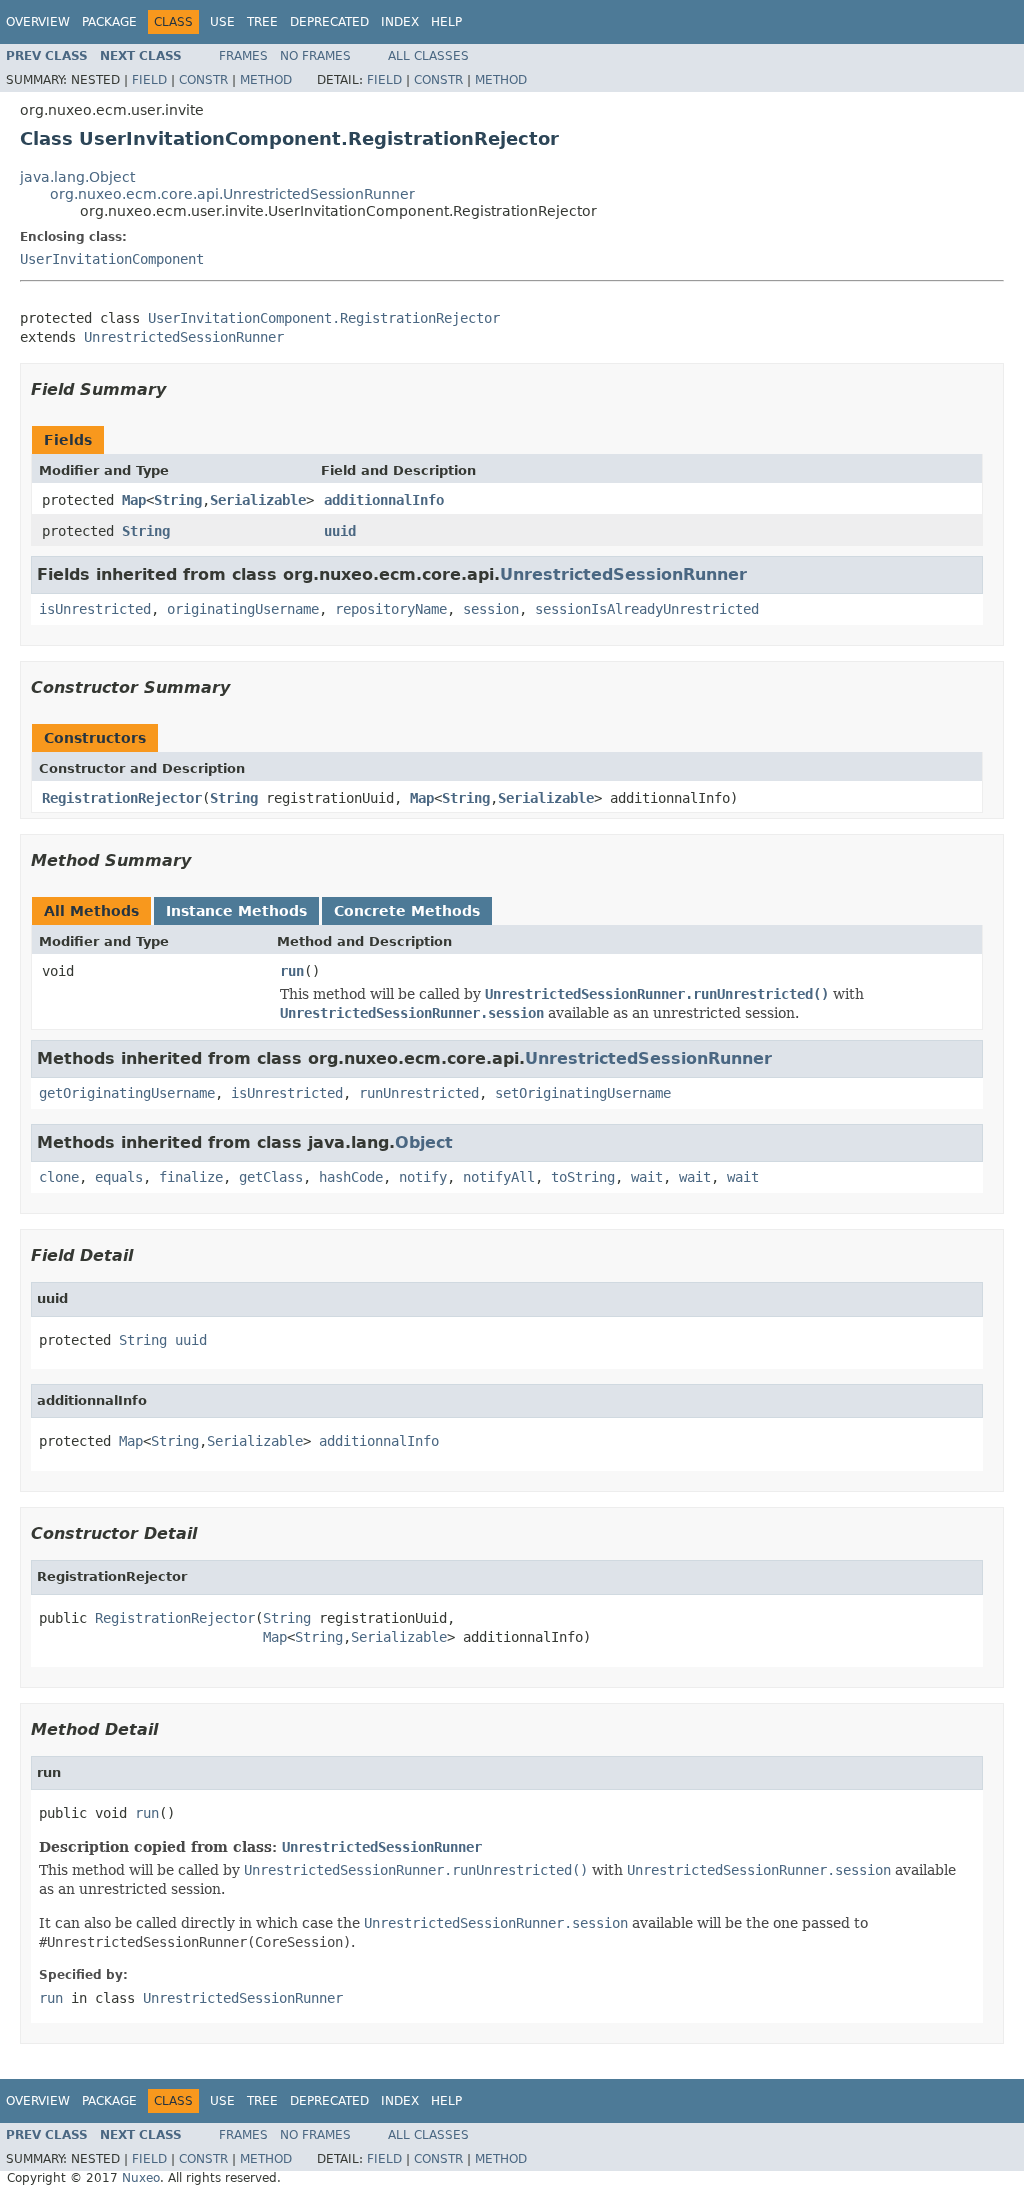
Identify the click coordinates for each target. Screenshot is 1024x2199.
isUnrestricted (95, 609)
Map (134, 500)
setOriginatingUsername (583, 1093)
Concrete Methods (407, 911)
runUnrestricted (419, 1093)
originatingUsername (243, 609)
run (292, 971)
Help (446, 22)
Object (424, 1142)
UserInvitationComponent (112, 259)
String (178, 500)
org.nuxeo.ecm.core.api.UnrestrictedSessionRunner (232, 194)
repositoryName (391, 609)
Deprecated (329, 22)
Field (149, 80)
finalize (191, 1177)
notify (423, 1177)
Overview (38, 22)
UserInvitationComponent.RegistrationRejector (324, 318)
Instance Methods (236, 911)
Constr (203, 80)
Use (222, 22)
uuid (340, 531)
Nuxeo (141, 2178)
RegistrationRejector (122, 798)
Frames (243, 56)
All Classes (428, 56)
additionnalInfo (384, 500)
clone (59, 1177)
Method (266, 80)
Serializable (258, 500)
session (491, 609)
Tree (262, 22)
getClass (271, 1177)
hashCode (351, 1177)
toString (583, 1177)
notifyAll (499, 1177)
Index (400, 22)
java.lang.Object (77, 177)
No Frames (315, 56)
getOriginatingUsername (127, 1093)
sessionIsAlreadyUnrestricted (647, 609)
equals (119, 1177)
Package (109, 22)
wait (647, 1177)
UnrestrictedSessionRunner (184, 337)
